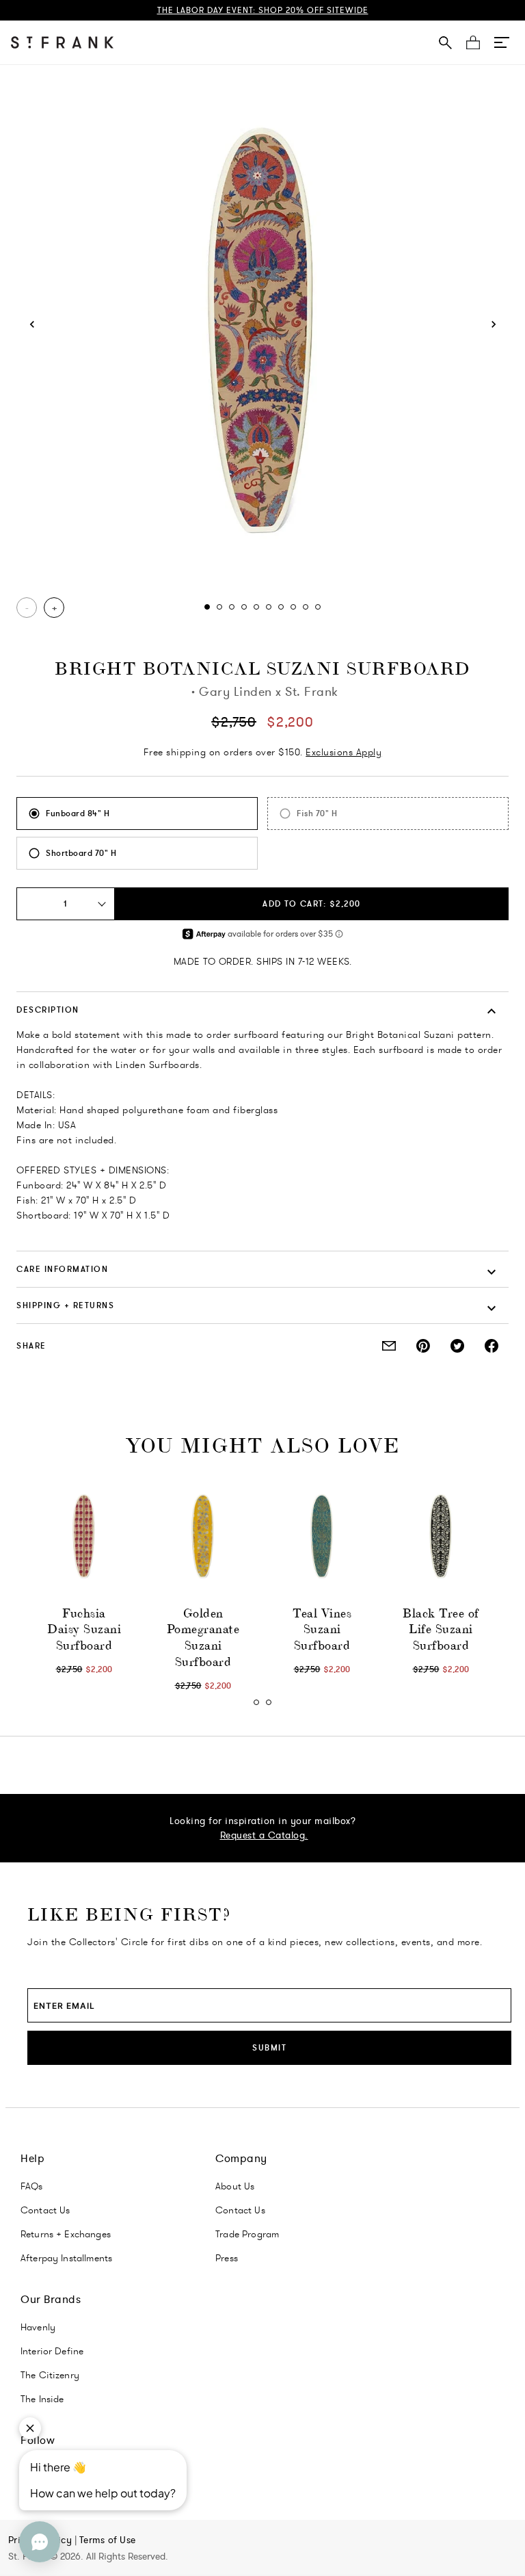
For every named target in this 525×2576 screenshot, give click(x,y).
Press (227, 2258)
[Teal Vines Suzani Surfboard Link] (322, 1537)
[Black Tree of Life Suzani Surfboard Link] (441, 1537)
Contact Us (45, 2210)
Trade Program (247, 2234)
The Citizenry (50, 2375)
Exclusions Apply (344, 752)
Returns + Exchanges (66, 2234)
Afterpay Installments (66, 2258)
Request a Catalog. (264, 1835)
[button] (502, 42)
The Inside (42, 2399)
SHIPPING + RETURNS (65, 1305)
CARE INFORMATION (62, 1269)
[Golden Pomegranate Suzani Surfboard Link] (203, 1537)
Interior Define (52, 2351)
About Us (235, 2186)
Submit (269, 2047)
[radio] (137, 814)
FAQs (32, 2186)
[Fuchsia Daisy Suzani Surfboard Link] (84, 1537)
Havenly (38, 2327)
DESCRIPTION (48, 1010)
